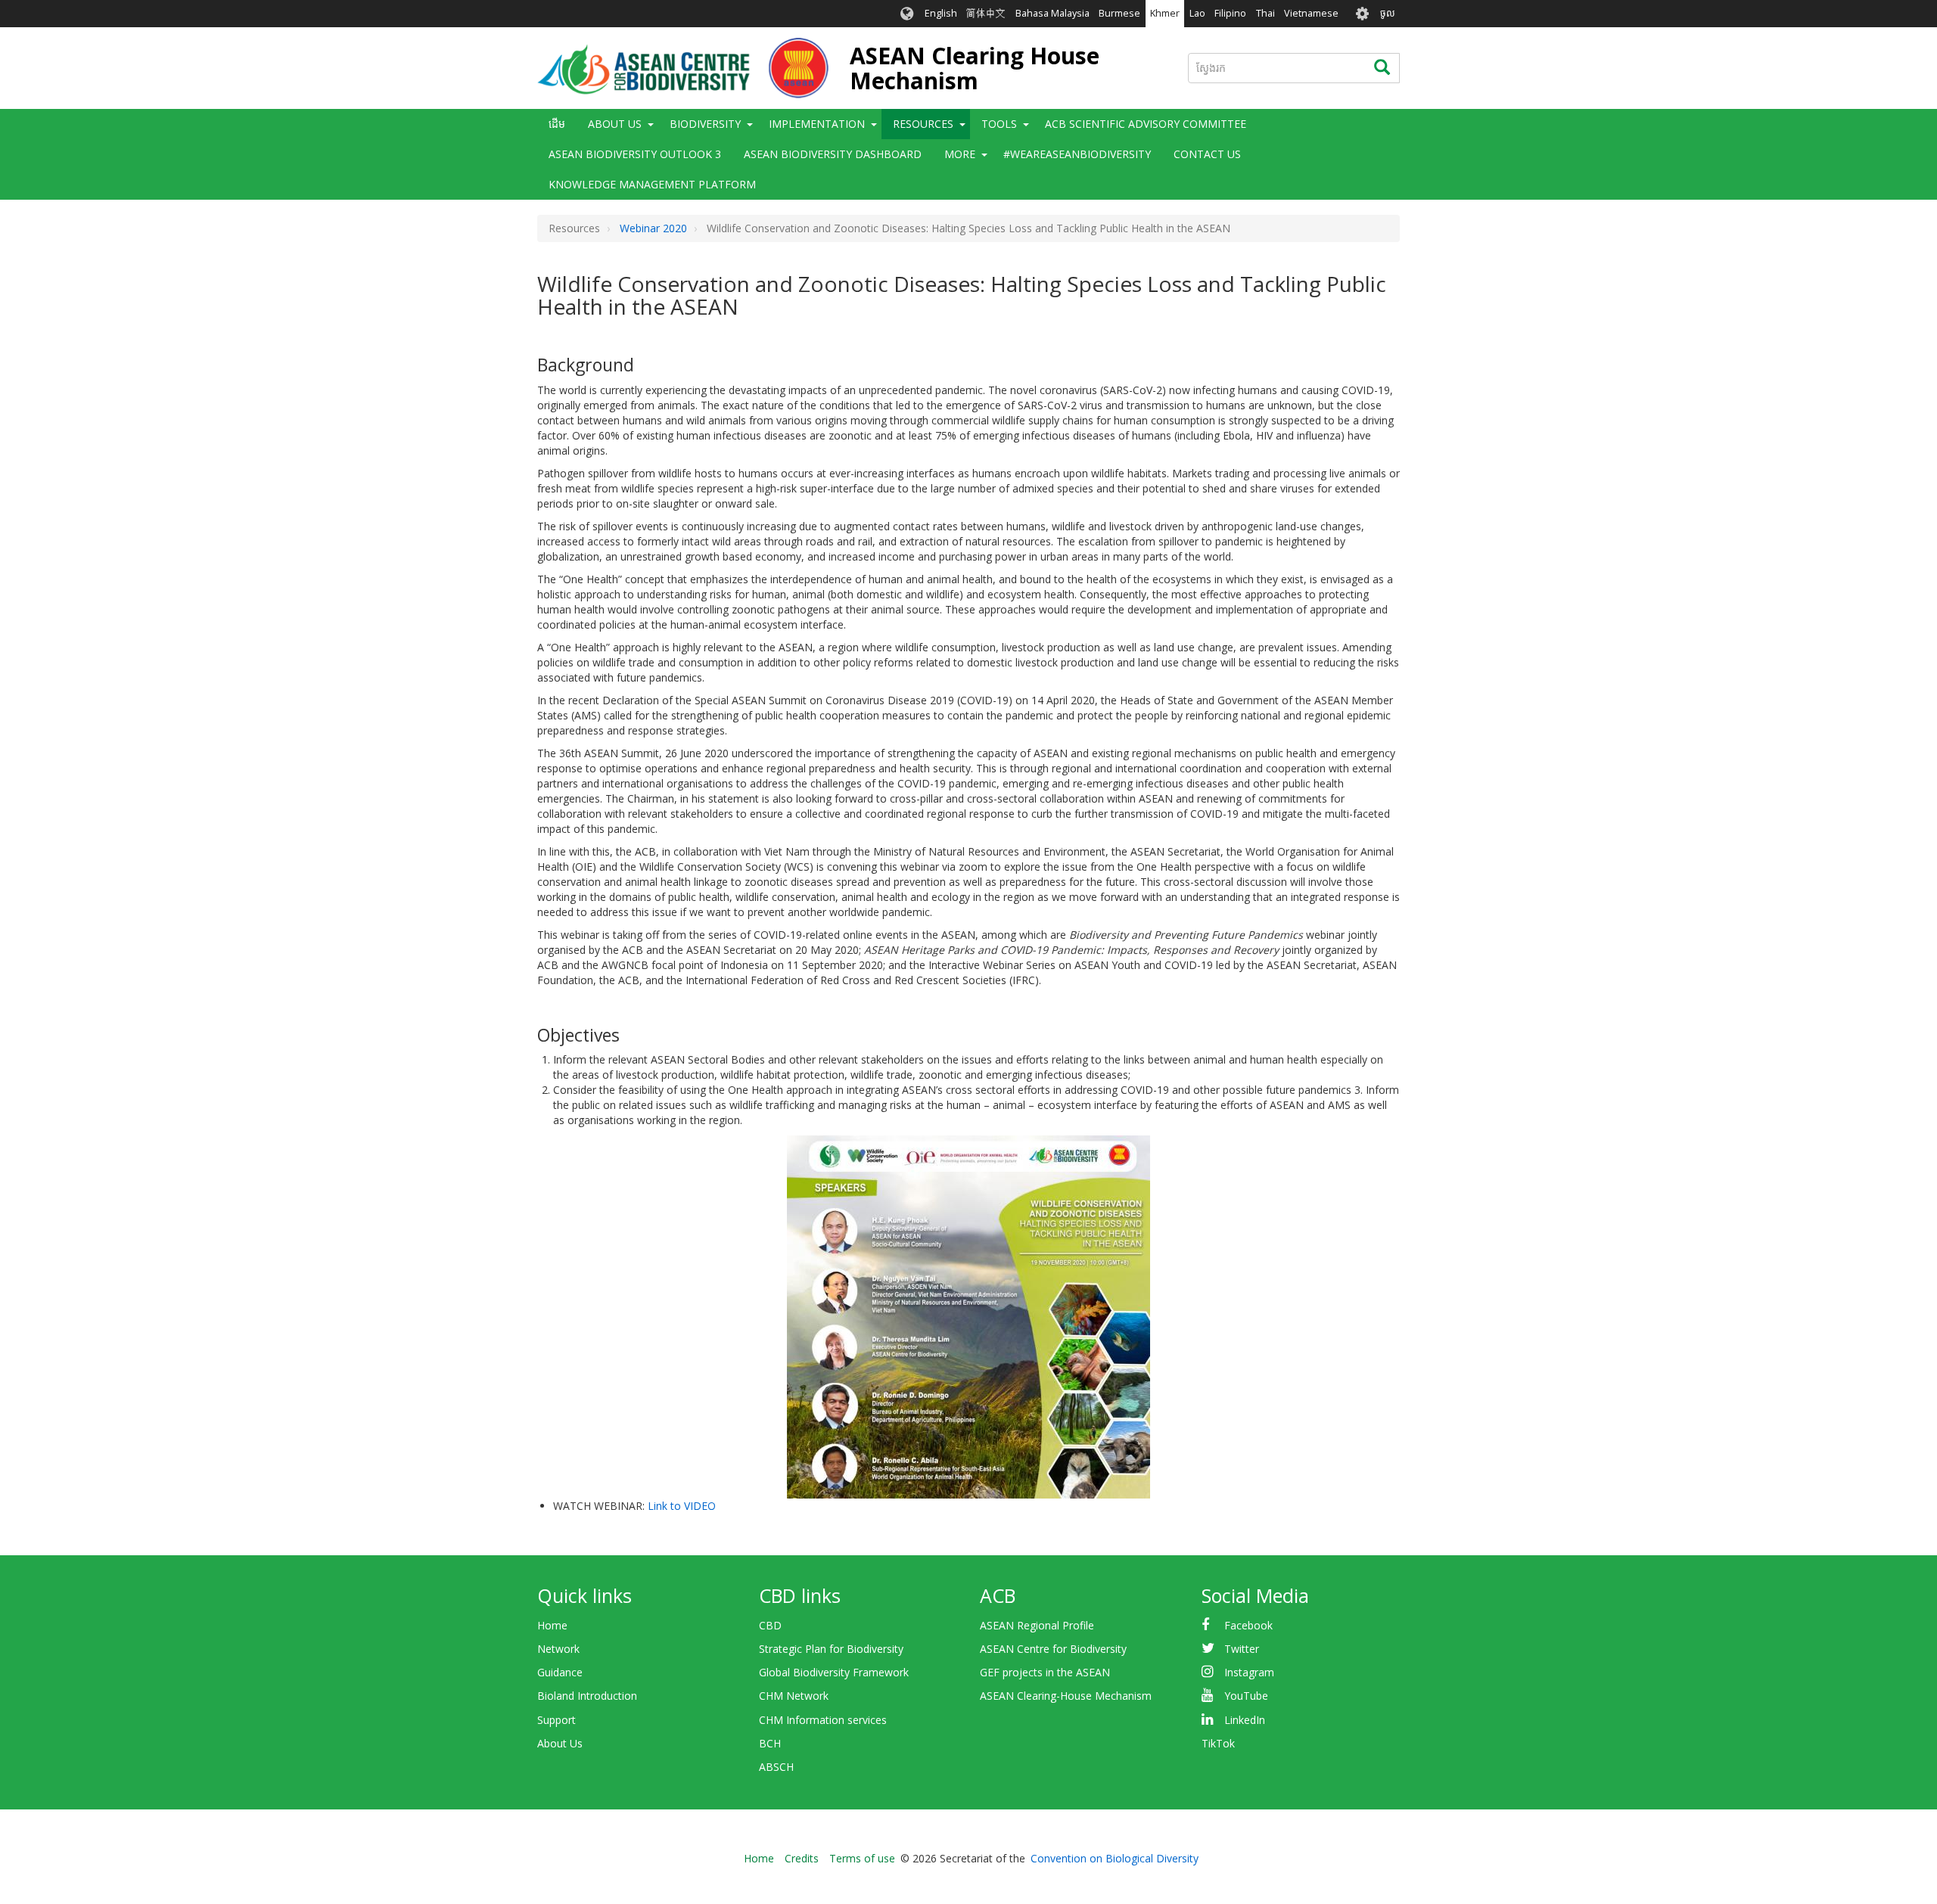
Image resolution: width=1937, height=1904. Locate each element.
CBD (770, 1625)
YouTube (1246, 1696)
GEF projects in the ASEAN (1045, 1672)
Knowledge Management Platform (652, 184)
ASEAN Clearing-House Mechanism (1066, 1696)
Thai (1265, 13)
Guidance (560, 1672)
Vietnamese (1311, 13)
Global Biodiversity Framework (834, 1672)
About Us (560, 1743)
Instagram (1249, 1672)
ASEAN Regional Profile (1037, 1625)
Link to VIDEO (682, 1506)
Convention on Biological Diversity (1115, 1858)
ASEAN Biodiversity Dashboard (833, 154)
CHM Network (794, 1696)
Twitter (1242, 1649)
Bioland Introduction (587, 1696)
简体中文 (986, 13)
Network (558, 1649)
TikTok (1218, 1743)
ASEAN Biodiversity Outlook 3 (635, 154)
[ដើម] (683, 68)
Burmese (1119, 13)
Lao (1197, 13)
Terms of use (862, 1858)
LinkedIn (1245, 1720)
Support (557, 1720)
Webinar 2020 (653, 228)
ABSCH (776, 1767)
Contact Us (1207, 154)
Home (552, 1625)
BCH (770, 1743)
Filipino (1230, 13)
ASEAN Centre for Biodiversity (1053, 1649)
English (941, 13)
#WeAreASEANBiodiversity (1077, 154)
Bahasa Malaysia (1052, 13)
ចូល (1388, 13)
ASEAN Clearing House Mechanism (975, 68)
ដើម (557, 124)
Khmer (1165, 13)
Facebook (1248, 1625)
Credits (802, 1858)
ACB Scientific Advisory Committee (1146, 124)
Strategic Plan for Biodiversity (831, 1649)
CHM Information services (823, 1720)
